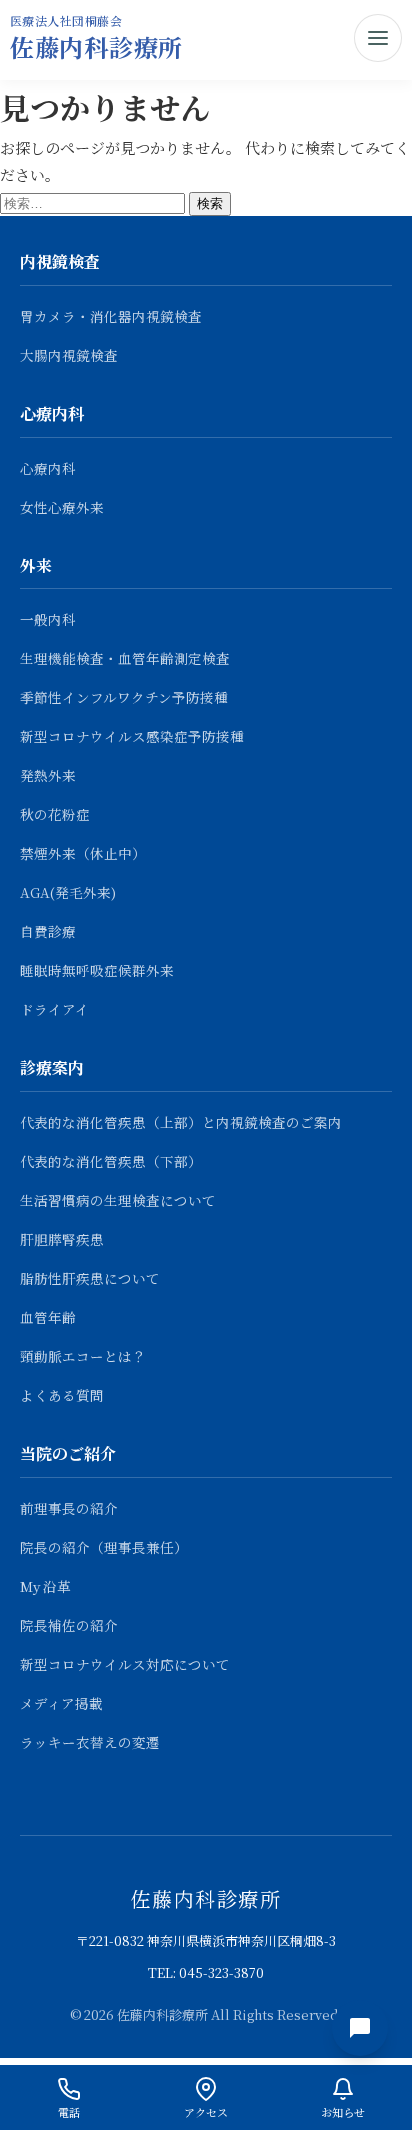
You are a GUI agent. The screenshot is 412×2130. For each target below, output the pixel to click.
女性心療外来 (62, 507)
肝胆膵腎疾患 (62, 1239)
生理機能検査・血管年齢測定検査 (125, 658)
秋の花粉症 (55, 814)
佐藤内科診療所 (96, 46)
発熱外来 (48, 775)
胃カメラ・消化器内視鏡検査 (111, 316)
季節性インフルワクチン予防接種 (124, 697)
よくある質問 (62, 1395)
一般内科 (48, 619)
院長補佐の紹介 (69, 1625)
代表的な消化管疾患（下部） (111, 1161)
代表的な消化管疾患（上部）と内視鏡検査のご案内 (181, 1122)
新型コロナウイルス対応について (125, 1664)
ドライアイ (54, 1009)
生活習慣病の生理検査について (118, 1200)
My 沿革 (45, 1586)
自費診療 (48, 931)
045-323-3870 (221, 1972)
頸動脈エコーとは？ (83, 1356)
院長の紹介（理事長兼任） (104, 1547)
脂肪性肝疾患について (90, 1278)
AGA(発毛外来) (68, 892)
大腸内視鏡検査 (69, 355)
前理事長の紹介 (69, 1508)
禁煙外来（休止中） (83, 853)
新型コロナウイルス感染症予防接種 (132, 736)
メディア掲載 (61, 1703)
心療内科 (48, 468)
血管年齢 (48, 1317)
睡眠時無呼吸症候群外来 (97, 970)
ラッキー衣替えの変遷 (90, 1742)
